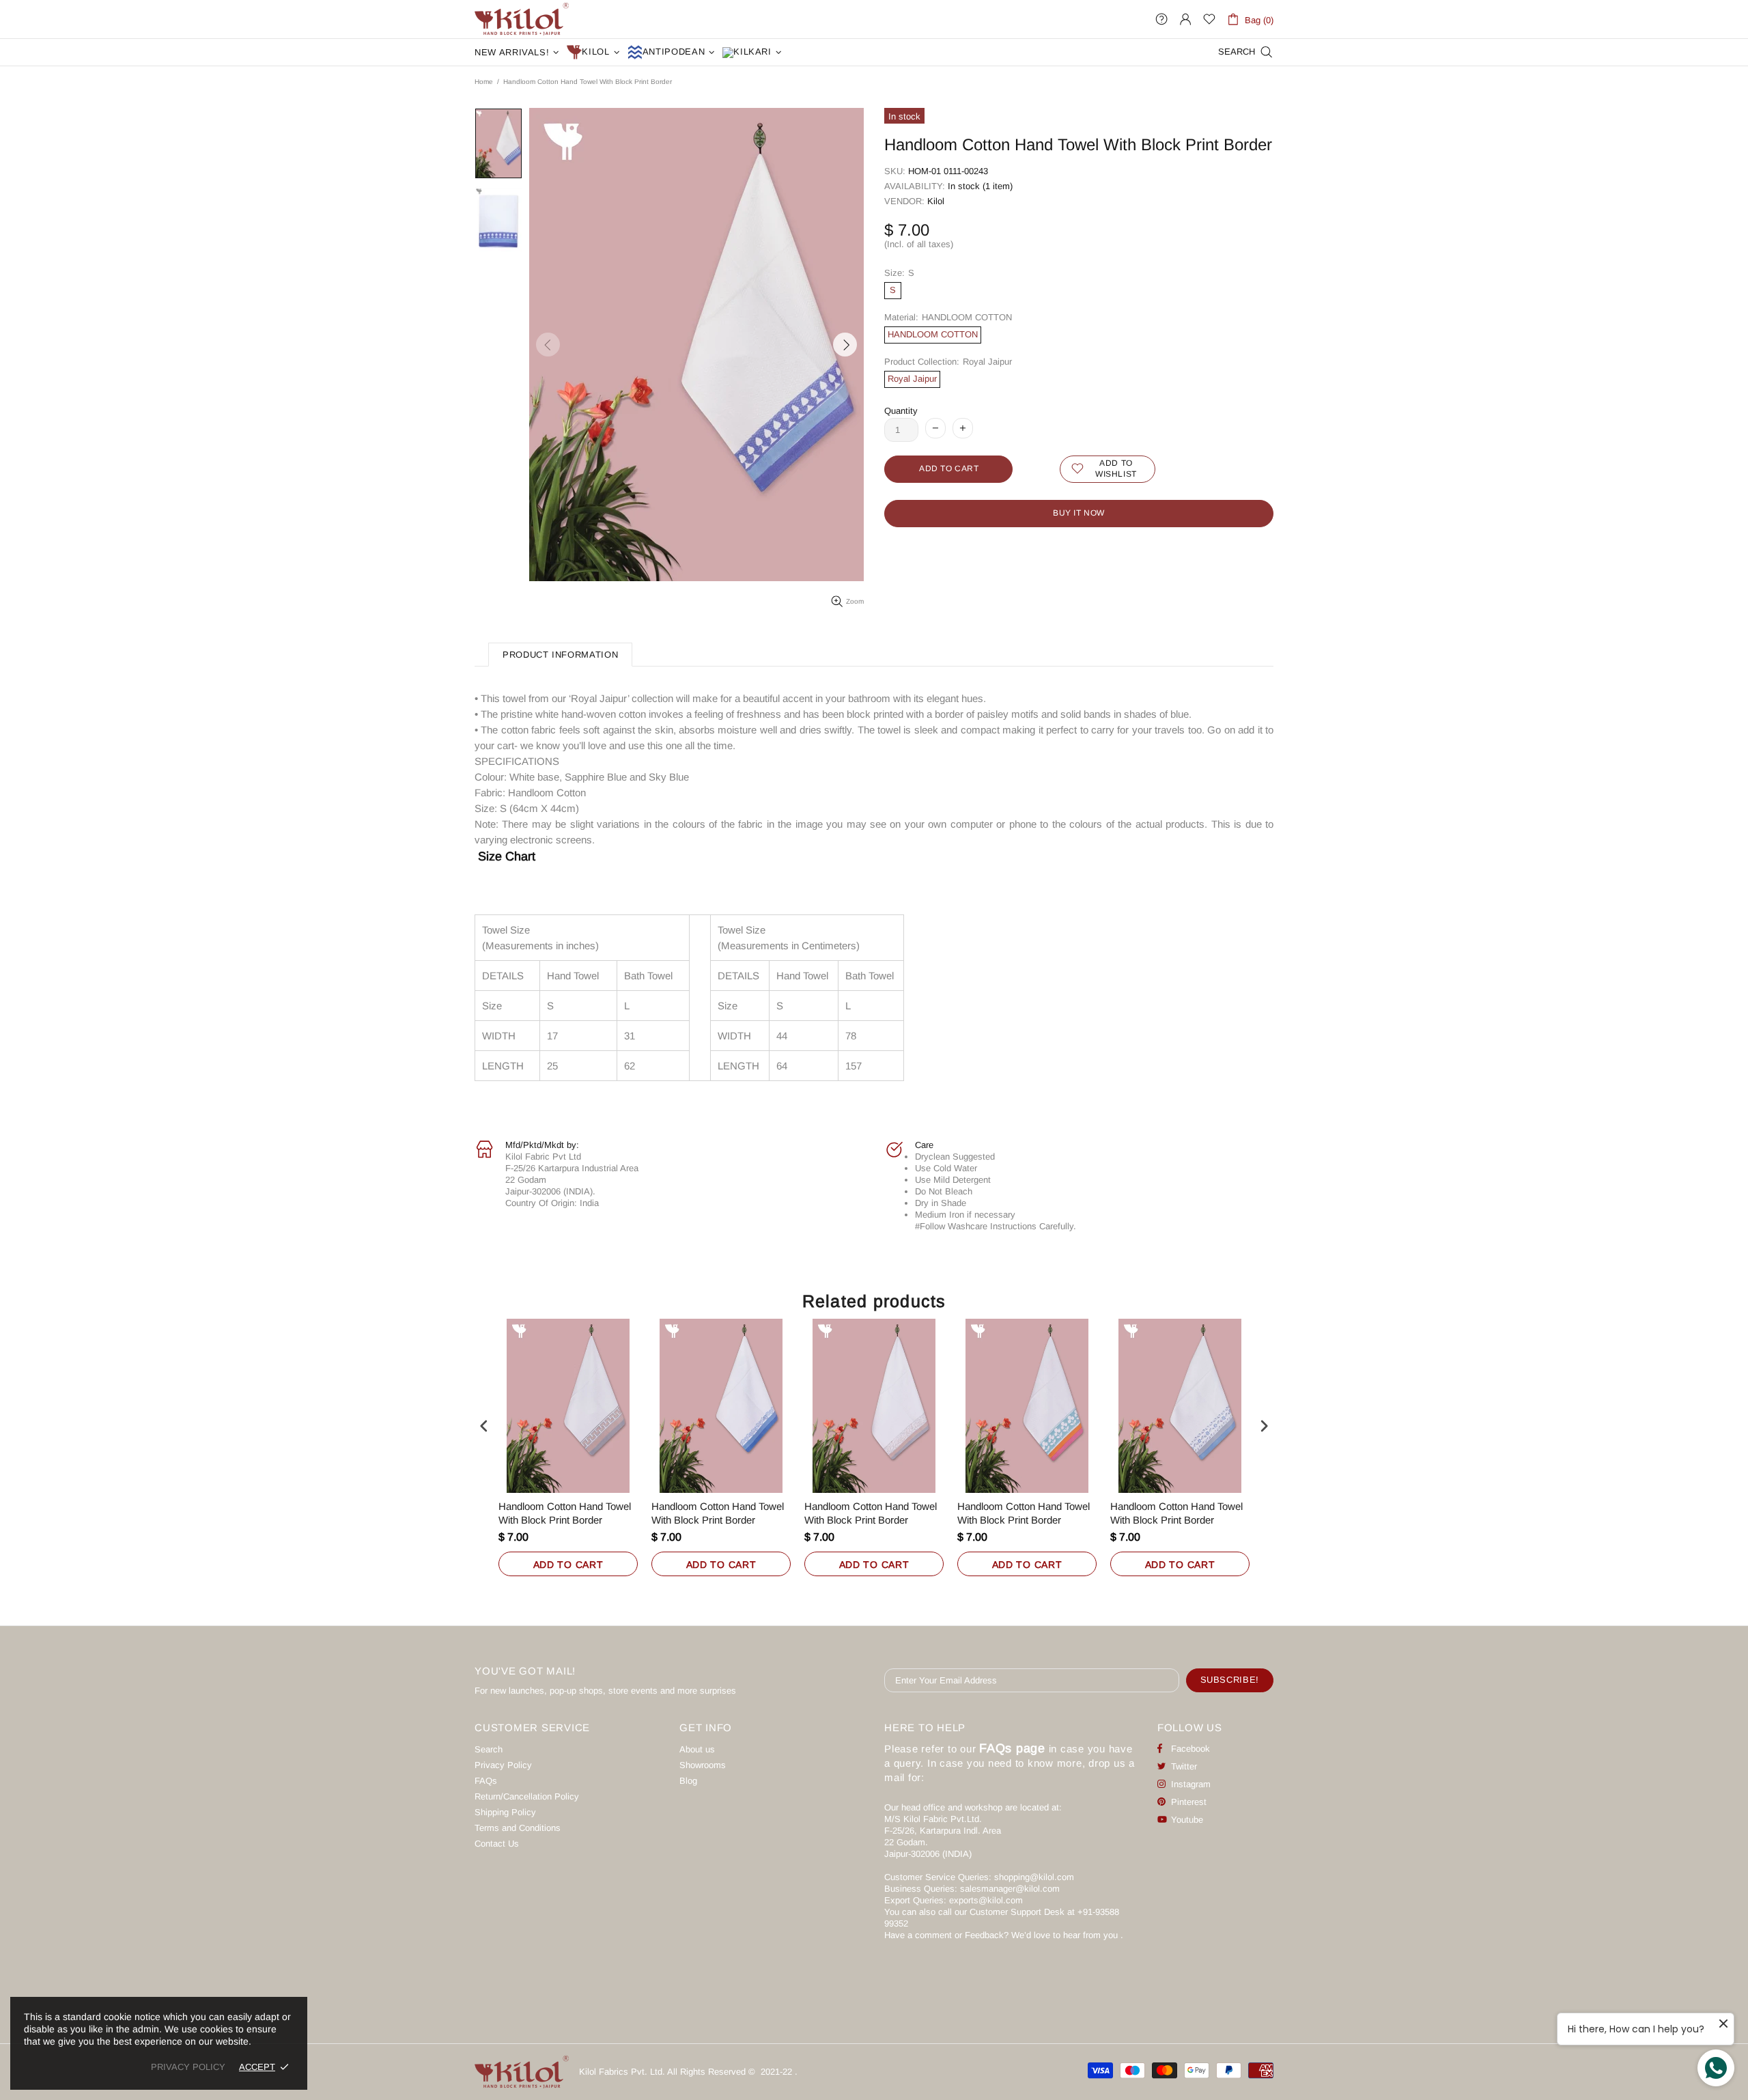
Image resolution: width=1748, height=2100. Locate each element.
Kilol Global (522, 19)
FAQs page (1012, 1748)
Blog (688, 1781)
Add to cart (568, 1565)
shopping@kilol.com (1034, 1877)
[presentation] (484, 1426)
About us (697, 1749)
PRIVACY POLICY (188, 2067)
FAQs (486, 1781)
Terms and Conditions (518, 1828)
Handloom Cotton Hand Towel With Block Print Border (565, 1513)
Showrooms (703, 1765)
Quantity (901, 411)
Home (484, 82)
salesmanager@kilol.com (1010, 1889)
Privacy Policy (503, 1765)
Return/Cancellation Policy (527, 1796)
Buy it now (1079, 513)
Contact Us (497, 1844)
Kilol (936, 201)
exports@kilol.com (986, 1900)
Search (489, 1749)
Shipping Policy (505, 1812)
